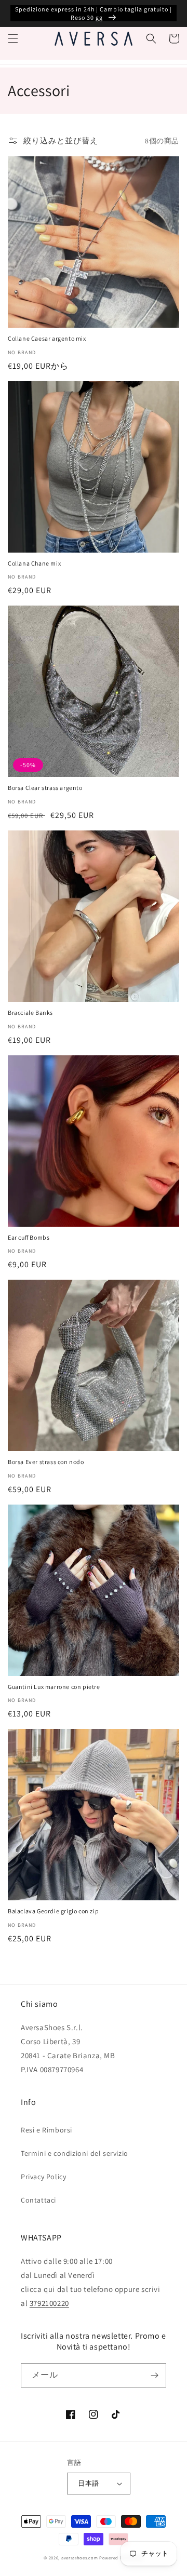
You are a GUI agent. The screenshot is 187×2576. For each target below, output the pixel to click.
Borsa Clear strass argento (45, 788)
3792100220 (49, 2303)
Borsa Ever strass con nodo (46, 1462)
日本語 (88, 2483)
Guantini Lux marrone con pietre (54, 1687)
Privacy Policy (43, 2177)
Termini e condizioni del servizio (75, 2153)
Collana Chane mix (34, 563)
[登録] (154, 2375)
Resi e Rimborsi (46, 2130)
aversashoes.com (80, 2558)
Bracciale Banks (30, 1012)
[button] (13, 38)
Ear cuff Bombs (29, 1237)
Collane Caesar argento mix (47, 338)
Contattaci (38, 2200)
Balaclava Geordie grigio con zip (53, 1911)
